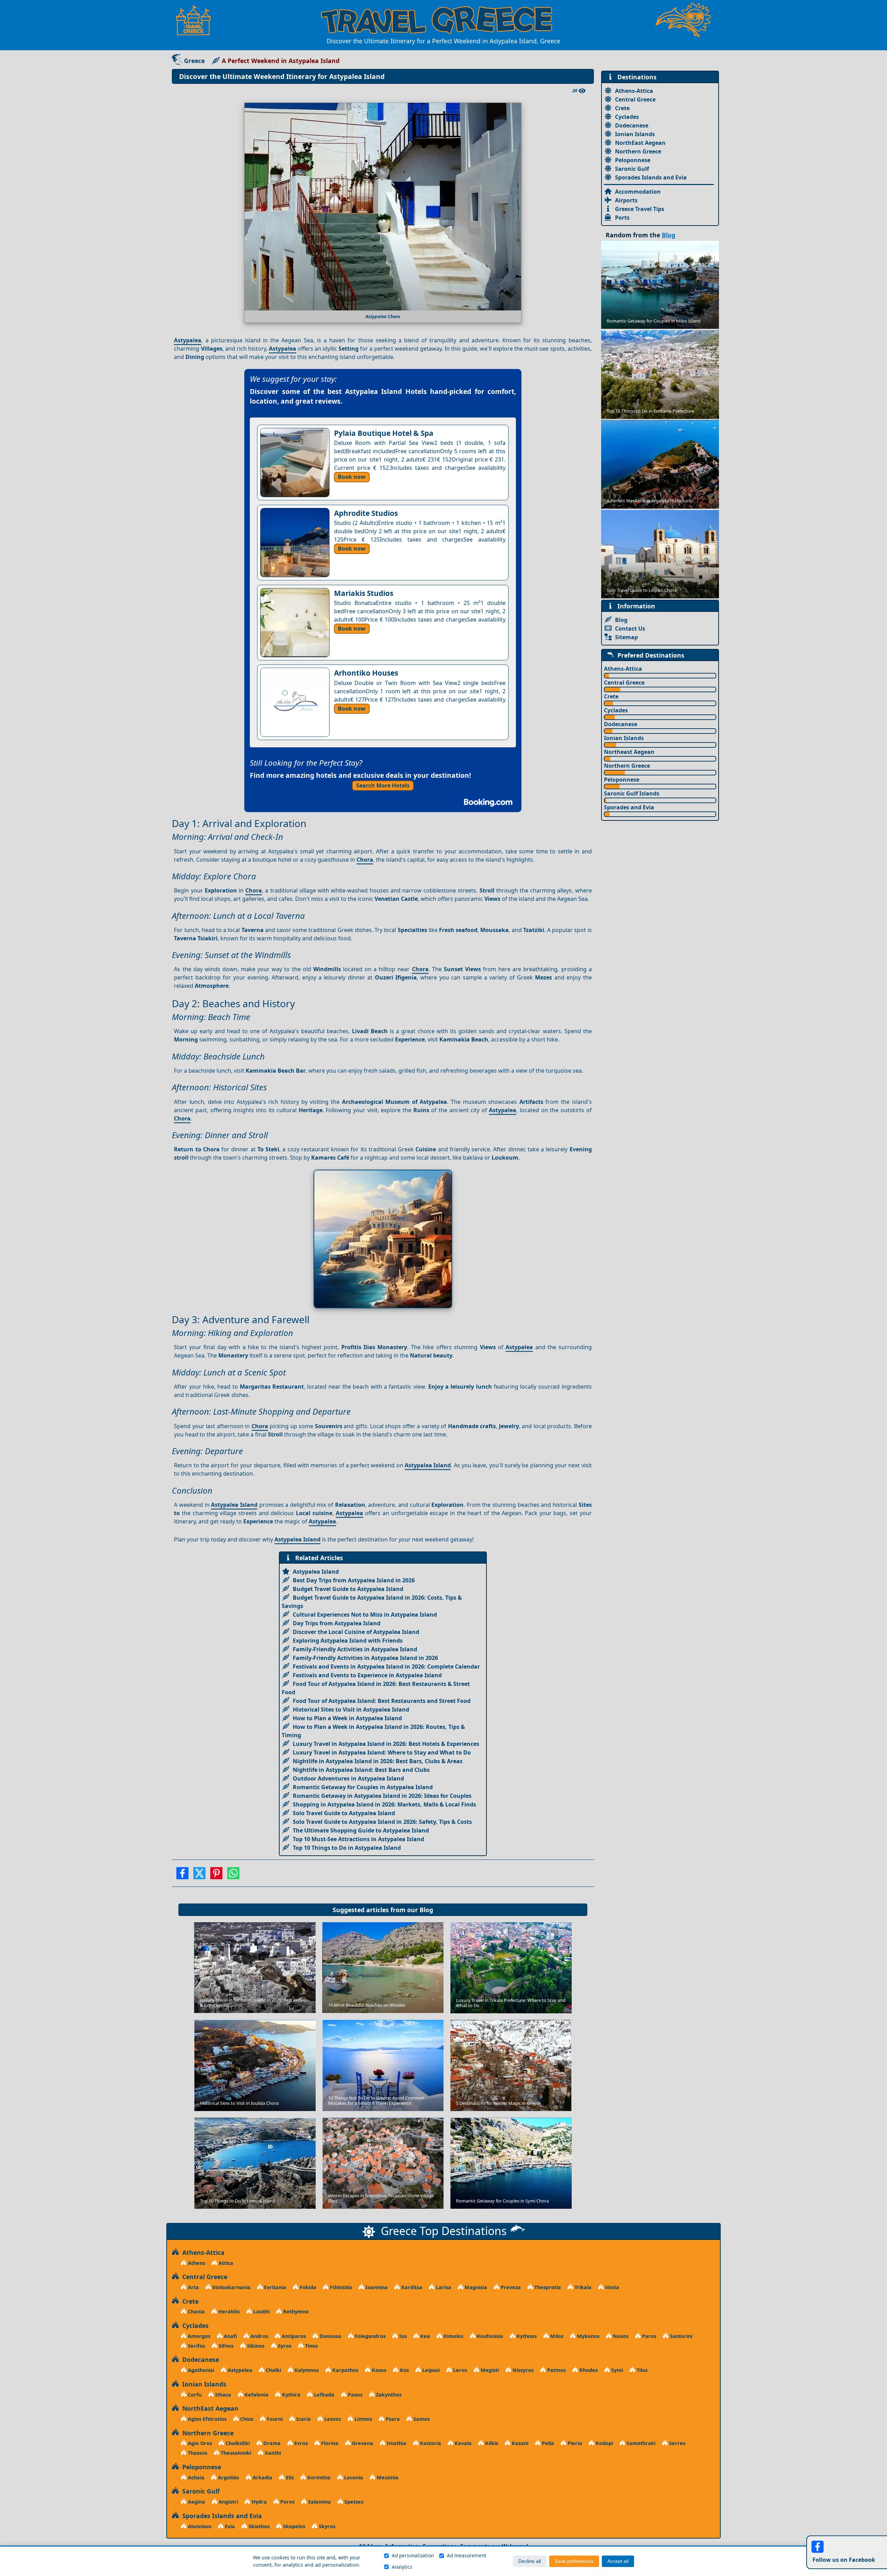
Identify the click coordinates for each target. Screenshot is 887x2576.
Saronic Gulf (632, 169)
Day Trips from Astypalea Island (337, 1623)
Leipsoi (430, 2370)
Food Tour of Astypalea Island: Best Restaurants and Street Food (382, 1701)
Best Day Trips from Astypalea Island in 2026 (354, 1580)
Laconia (353, 2477)
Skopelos (293, 2526)
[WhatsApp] (233, 1875)
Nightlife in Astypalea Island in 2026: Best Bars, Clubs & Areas (378, 1761)
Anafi (230, 2336)
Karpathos (345, 2370)
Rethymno (295, 2311)
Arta (193, 2287)
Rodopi (604, 2443)
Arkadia (262, 2477)
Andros (259, 2336)
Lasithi (261, 2311)
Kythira (291, 2395)
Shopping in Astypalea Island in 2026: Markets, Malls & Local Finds (384, 1804)
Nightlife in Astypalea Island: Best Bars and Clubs (361, 1770)
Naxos (620, 2336)
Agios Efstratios (207, 2419)
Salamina (319, 2502)
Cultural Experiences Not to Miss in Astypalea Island (365, 1615)
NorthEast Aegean (640, 143)
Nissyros (522, 2370)
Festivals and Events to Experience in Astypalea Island (367, 1675)
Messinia (387, 2477)
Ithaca (222, 2395)
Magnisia (475, 2287)
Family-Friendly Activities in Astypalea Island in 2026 (365, 1658)
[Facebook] (182, 1875)
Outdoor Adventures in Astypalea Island (348, 1778)
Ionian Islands (635, 134)
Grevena (362, 2443)
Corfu (194, 2395)
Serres (677, 2443)
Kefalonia (256, 2395)
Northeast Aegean (629, 752)
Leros (459, 2370)
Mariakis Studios (364, 593)
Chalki (273, 2370)
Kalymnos (306, 2370)
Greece (194, 61)
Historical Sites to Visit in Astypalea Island (351, 1709)
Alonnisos (199, 2526)
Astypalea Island (428, 1465)
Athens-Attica (634, 91)
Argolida (228, 2477)
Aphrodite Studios (366, 513)
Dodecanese (632, 125)
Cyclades (627, 117)
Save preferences (574, 2561)
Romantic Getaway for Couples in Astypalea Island (363, 1787)
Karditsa (411, 2287)
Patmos (556, 2370)
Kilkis (491, 2443)
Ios (402, 2336)
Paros (648, 2336)
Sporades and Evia (629, 807)
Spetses (353, 2502)
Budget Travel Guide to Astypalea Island (348, 1589)
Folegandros (370, 2336)
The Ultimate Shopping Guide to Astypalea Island (361, 1830)
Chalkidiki (237, 2443)
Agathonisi (200, 2370)
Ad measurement (467, 2555)
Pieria (574, 2443)
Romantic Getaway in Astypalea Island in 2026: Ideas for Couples (382, 1796)
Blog (426, 1910)
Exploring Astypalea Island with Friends (348, 1641)
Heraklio (228, 2311)
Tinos (311, 2346)
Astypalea (188, 340)
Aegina (196, 2502)
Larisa (443, 2287)
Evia (229, 2526)
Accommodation (638, 192)
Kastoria (430, 2443)
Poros (287, 2502)
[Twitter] (199, 1875)
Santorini (680, 2336)
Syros (284, 2346)
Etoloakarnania (231, 2287)
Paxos (354, 2395)
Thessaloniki (235, 2453)
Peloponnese (633, 160)
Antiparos (293, 2336)
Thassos (197, 2453)
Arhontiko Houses (366, 673)
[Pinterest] (216, 1875)
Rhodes (588, 2370)
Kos (404, 2370)
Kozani (519, 2443)
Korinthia (318, 2477)
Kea (424, 2336)
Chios (246, 2419)
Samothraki (640, 2443)
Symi (616, 2370)
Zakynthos (388, 2395)
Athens (196, 2263)
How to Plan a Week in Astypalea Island (347, 1718)
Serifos (196, 2346)
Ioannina (376, 2287)
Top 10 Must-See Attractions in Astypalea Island (358, 1839)
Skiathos (258, 2526)
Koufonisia (489, 2336)
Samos (421, 2419)
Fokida (307, 2287)
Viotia (611, 2287)
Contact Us (630, 628)
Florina (329, 2443)
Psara (392, 2419)
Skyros (326, 2526)
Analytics (402, 2567)
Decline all (530, 2561)
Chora (365, 860)
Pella (547, 2443)
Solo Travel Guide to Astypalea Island (344, 1813)
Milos (556, 2336)
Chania (196, 2311)
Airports (626, 200)
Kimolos (453, 2336)
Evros (300, 2443)
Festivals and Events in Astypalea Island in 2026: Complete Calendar (386, 1667)
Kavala (462, 2443)
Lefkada (323, 2395)
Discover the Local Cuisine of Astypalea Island (356, 1632)
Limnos (363, 2419)
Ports (622, 218)
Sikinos (255, 2346)
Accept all (618, 2561)
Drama (271, 2443)
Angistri (228, 2502)
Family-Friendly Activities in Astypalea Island (355, 1649)
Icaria (303, 2419)
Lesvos (332, 2419)
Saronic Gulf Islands (632, 793)
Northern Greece (638, 151)
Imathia (396, 2443)
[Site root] (197, 20)
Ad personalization (413, 2555)
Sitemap (626, 637)
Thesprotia (547, 2287)
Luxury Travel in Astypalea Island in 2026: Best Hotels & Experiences (386, 1744)
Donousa (330, 2336)
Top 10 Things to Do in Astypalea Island (347, 1848)
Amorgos (198, 2336)
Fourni (274, 2419)
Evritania (274, 2287)
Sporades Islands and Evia (651, 177)
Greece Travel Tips (640, 209)
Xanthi (272, 2453)
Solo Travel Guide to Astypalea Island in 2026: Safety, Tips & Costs (382, 1822)
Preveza (510, 2287)
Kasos (378, 2370)
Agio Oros (199, 2443)
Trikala (582, 2287)
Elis (289, 2477)
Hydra (258, 2502)
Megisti (489, 2370)
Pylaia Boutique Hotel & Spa (384, 433)
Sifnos (225, 2346)
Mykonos (587, 2336)
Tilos (641, 2370)
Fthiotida (340, 2287)
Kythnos (526, 2336)
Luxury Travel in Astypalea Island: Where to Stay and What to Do (382, 1752)
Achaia (195, 2477)
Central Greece (635, 99)
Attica (225, 2263)
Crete (622, 108)
